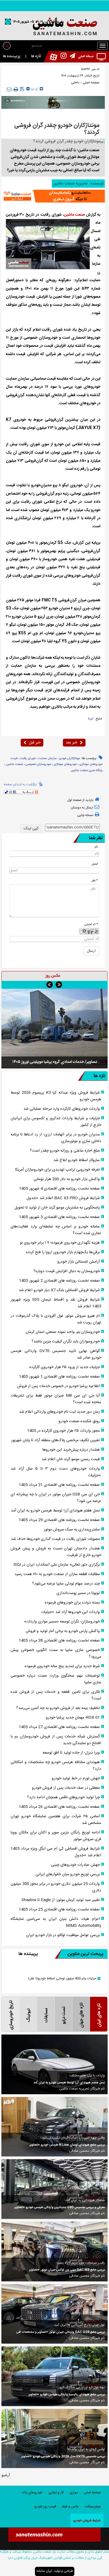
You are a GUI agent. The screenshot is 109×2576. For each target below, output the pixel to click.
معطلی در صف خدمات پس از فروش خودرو (66, 1788)
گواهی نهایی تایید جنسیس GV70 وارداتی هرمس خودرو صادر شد (56, 1354)
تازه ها (36, 56)
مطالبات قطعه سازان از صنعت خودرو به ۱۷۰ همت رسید (57, 1574)
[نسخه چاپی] (16, 89)
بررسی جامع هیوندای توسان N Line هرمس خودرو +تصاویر (67, 2145)
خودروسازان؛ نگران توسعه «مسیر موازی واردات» (62, 1622)
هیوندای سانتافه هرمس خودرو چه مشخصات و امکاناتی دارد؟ (56, 1766)
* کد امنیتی (91, 924)
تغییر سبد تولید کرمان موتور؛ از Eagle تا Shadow (61, 1900)
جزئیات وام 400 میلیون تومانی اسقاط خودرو (62, 1979)
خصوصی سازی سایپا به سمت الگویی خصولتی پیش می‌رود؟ (56, 1653)
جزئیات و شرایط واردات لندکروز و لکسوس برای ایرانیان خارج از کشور (56, 1122)
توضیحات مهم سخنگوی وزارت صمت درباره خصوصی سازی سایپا (56, 1679)
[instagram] (62, 57)
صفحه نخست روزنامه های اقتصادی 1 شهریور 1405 (59, 1377)
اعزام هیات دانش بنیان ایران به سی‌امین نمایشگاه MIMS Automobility (56, 1922)
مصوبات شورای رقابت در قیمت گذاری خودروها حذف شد (55, 1539)
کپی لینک (31, 829)
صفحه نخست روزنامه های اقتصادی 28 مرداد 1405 (59, 1641)
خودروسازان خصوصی (38, 764)
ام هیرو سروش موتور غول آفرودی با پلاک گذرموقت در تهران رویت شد (56, 1319)
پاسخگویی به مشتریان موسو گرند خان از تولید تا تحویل (57, 1208)
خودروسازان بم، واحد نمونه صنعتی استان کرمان (63, 1332)
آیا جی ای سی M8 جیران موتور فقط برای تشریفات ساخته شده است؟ (56, 1399)
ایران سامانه (44, 2571)
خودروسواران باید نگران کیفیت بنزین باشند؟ (66, 1342)
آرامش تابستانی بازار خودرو (79, 1262)
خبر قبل (35, 743)
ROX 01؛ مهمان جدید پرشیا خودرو (73, 1718)
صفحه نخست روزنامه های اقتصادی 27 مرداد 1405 (59, 1727)
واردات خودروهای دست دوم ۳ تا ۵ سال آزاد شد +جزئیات (56, 1472)
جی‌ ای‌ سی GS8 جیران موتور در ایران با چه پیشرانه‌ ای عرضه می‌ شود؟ (56, 1498)
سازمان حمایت (48, 759)
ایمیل (95, 864)
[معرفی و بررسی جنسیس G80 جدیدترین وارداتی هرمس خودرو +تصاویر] (54, 2189)
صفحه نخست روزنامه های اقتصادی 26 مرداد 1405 (59, 1807)
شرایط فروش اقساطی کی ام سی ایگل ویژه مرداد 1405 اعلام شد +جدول (56, 1852)
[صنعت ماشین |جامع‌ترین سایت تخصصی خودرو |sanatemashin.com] (54, 27)
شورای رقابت (28, 759)
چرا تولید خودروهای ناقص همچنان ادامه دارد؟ (63, 1797)
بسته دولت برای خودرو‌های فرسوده (72, 1603)
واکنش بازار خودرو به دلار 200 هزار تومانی (67, 1179)
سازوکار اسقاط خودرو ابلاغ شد (77, 1160)
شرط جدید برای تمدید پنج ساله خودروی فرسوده (62, 1666)
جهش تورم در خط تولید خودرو (76, 1778)
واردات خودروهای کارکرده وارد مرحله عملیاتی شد (62, 1109)
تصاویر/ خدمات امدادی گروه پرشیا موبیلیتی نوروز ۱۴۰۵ (55, 1062)
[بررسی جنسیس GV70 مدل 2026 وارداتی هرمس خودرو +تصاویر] (54, 2438)
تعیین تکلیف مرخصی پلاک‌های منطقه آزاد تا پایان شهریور (55, 1440)
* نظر (95, 881)
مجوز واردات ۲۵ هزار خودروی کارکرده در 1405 (63, 1431)
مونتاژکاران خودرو (70, 759)
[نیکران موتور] (53, 102)
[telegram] (71, 57)
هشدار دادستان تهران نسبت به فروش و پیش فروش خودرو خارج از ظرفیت (56, 1552)
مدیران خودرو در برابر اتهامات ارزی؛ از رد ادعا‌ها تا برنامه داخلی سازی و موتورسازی (56, 1138)
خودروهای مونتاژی (65, 764)
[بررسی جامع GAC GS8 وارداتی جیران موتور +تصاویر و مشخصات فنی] (54, 2314)
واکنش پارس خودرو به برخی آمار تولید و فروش (63, 1631)
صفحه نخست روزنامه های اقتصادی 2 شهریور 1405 (59, 1281)
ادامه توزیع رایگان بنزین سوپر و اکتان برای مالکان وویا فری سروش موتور (56, 1836)
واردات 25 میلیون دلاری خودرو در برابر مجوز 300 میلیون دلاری (56, 1887)
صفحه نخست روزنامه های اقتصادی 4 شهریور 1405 (59, 1189)
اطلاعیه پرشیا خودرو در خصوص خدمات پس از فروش (58, 1386)
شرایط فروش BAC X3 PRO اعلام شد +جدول (63, 1198)
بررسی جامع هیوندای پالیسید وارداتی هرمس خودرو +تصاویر (67, 2395)
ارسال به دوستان (82, 808)
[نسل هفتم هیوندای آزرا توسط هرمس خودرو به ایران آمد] (54, 2064)
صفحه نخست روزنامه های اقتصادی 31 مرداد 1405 (59, 1485)
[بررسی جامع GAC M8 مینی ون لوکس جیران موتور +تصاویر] (54, 2252)
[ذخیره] (22, 89)
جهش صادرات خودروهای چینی (75, 1865)
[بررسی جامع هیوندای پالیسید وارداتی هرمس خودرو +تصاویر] (54, 2376)
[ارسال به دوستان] (9, 89)
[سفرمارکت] (53, 196)
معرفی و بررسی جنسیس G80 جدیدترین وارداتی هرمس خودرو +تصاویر (60, 2207)
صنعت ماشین (74, 215)
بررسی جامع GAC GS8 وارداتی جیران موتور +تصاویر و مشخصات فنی (61, 2332)
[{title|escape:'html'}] (54, 1028)
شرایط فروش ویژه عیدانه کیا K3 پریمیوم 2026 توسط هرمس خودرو (56, 1096)
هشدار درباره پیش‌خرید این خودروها (71, 1450)
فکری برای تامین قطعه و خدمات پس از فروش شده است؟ (56, 1695)
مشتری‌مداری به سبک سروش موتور (72, 1530)
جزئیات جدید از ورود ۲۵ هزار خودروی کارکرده (65, 1367)
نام (96, 847)
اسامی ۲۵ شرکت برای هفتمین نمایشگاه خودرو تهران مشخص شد (56, 1820)
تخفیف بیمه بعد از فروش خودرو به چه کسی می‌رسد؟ (58, 1708)
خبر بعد (71, 743)
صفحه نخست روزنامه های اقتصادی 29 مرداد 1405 (59, 1520)
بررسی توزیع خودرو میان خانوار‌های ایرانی (68, 1874)
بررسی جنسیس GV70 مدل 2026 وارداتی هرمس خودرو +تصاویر (63, 2457)
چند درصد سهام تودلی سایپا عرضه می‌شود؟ (66, 1584)
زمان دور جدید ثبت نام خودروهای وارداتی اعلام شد (59, 1412)
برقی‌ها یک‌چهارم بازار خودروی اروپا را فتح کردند (63, 1252)
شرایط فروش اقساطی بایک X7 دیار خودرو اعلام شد (59, 1290)
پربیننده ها (12, 56)
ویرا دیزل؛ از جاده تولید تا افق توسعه (71, 1753)
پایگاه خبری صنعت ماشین (87, 771)
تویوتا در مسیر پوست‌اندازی (78, 1593)
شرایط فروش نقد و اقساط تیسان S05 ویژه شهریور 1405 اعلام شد (56, 1303)
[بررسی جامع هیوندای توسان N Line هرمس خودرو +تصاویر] (54, 2127)
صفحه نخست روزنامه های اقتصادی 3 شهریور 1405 (59, 1217)
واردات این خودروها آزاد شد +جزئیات (70, 1612)
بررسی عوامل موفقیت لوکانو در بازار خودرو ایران (63, 1935)
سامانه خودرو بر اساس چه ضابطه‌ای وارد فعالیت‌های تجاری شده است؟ (56, 1230)
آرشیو (6, 2475)
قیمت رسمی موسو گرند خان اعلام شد (71, 1459)
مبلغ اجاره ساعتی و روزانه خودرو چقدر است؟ (65, 1151)
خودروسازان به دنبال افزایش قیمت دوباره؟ (67, 1271)
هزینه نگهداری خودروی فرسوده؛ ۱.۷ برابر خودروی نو (60, 1243)
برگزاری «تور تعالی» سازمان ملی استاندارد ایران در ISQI (57, 1565)
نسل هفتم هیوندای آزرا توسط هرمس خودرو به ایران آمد (55, 1511)
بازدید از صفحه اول (80, 800)
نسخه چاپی (85, 815)
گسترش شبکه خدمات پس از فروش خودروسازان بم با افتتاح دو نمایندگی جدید (56, 1740)
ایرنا (91, 719)
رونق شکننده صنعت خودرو (79, 1421)
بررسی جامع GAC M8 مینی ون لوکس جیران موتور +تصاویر (67, 2270)
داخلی (75, 83)
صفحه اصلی (91, 83)
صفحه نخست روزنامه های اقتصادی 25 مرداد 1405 (59, 1910)
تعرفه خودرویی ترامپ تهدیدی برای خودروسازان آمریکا (57, 1170)
